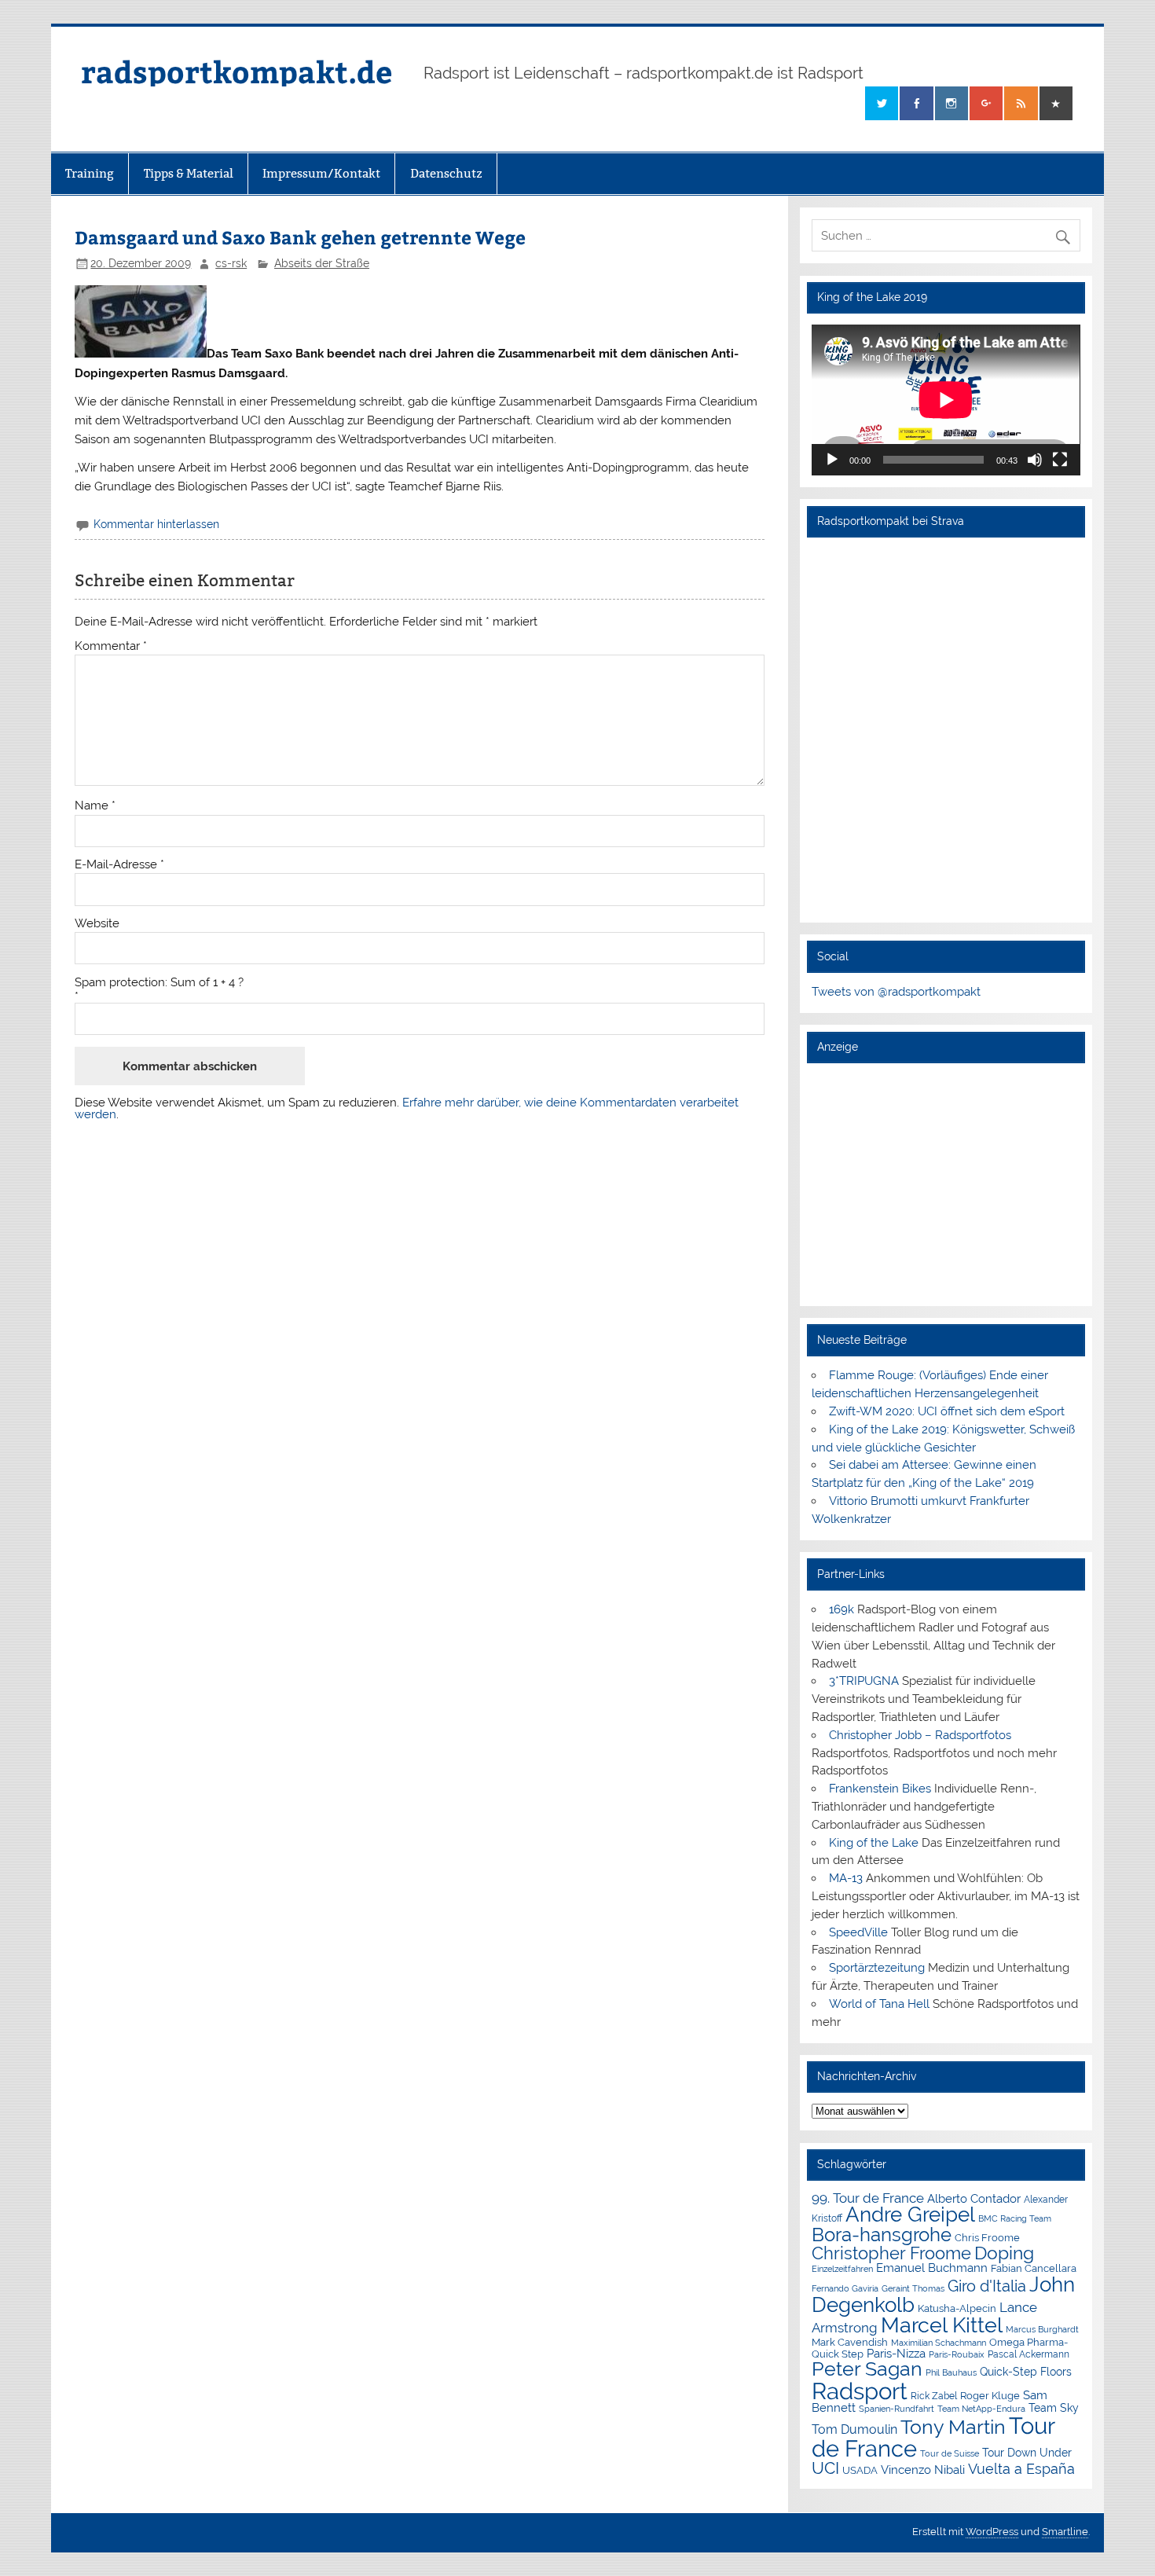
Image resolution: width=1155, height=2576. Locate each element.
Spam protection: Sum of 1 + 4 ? (159, 983)
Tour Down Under (1027, 2453)
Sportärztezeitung (877, 1968)
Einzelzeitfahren (842, 2269)
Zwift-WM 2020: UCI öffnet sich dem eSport (947, 1411)
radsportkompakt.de (236, 71)
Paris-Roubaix (957, 2355)
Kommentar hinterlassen (156, 524)
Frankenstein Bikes (880, 1789)
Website (97, 924)
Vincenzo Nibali (923, 2470)
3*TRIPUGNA (864, 1681)
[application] (946, 400)
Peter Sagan (867, 2369)
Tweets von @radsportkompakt (896, 992)
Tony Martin (953, 2427)
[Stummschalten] (1035, 460)
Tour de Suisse (950, 2454)
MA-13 (846, 1878)
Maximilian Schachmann (939, 2343)
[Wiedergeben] (832, 460)
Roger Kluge (990, 2396)
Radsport (860, 2391)
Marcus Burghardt (1042, 2330)
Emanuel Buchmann (932, 2268)
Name (95, 806)
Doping (1004, 2253)
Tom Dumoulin (854, 2429)
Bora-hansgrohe (882, 2235)
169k (841, 1609)
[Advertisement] (946, 1184)
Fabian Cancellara (1034, 2268)
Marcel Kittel (942, 2325)
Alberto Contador (974, 2198)
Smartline (1065, 2532)
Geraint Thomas (913, 2288)
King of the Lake (874, 1843)
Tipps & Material (189, 173)
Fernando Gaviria (845, 2289)
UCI (825, 2468)
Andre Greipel (910, 2215)
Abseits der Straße (322, 263)
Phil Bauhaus (951, 2373)
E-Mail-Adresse (119, 865)
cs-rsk (231, 263)
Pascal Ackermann (1028, 2354)
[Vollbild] (1060, 460)
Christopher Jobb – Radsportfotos (920, 1735)
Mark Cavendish (850, 2342)
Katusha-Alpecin (957, 2308)
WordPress (992, 2532)
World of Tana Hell (879, 2004)
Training (90, 173)
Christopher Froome (891, 2253)
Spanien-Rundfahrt (896, 2409)
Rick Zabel (934, 2396)
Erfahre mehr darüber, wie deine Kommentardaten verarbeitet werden (407, 1108)
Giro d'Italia (987, 2286)
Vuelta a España (1021, 2469)
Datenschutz (446, 173)
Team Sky (1054, 2408)
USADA (860, 2470)
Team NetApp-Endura (981, 2409)
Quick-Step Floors (1026, 2372)
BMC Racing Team (1015, 2219)
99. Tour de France (868, 2198)
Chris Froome (987, 2238)
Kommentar (111, 646)
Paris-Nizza (896, 2353)
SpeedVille (858, 1932)
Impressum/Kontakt (321, 173)
